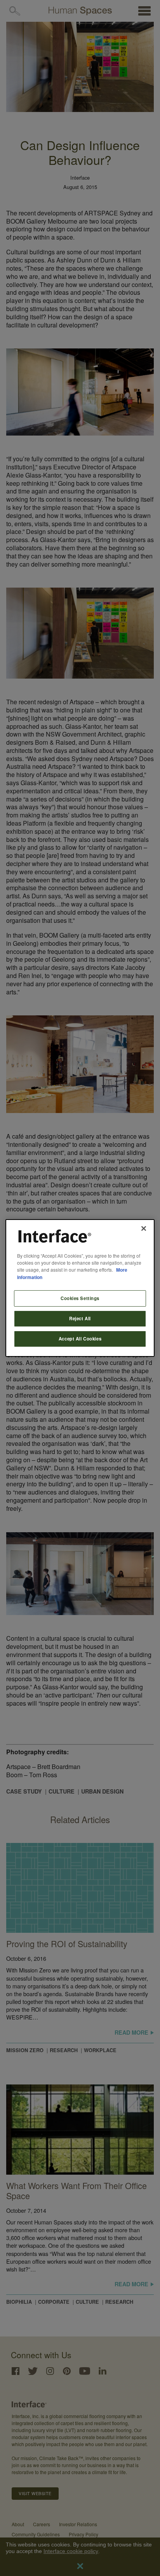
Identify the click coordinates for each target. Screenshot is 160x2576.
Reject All (80, 1318)
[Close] (144, 1228)
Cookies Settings (80, 1298)
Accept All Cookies (80, 1339)
